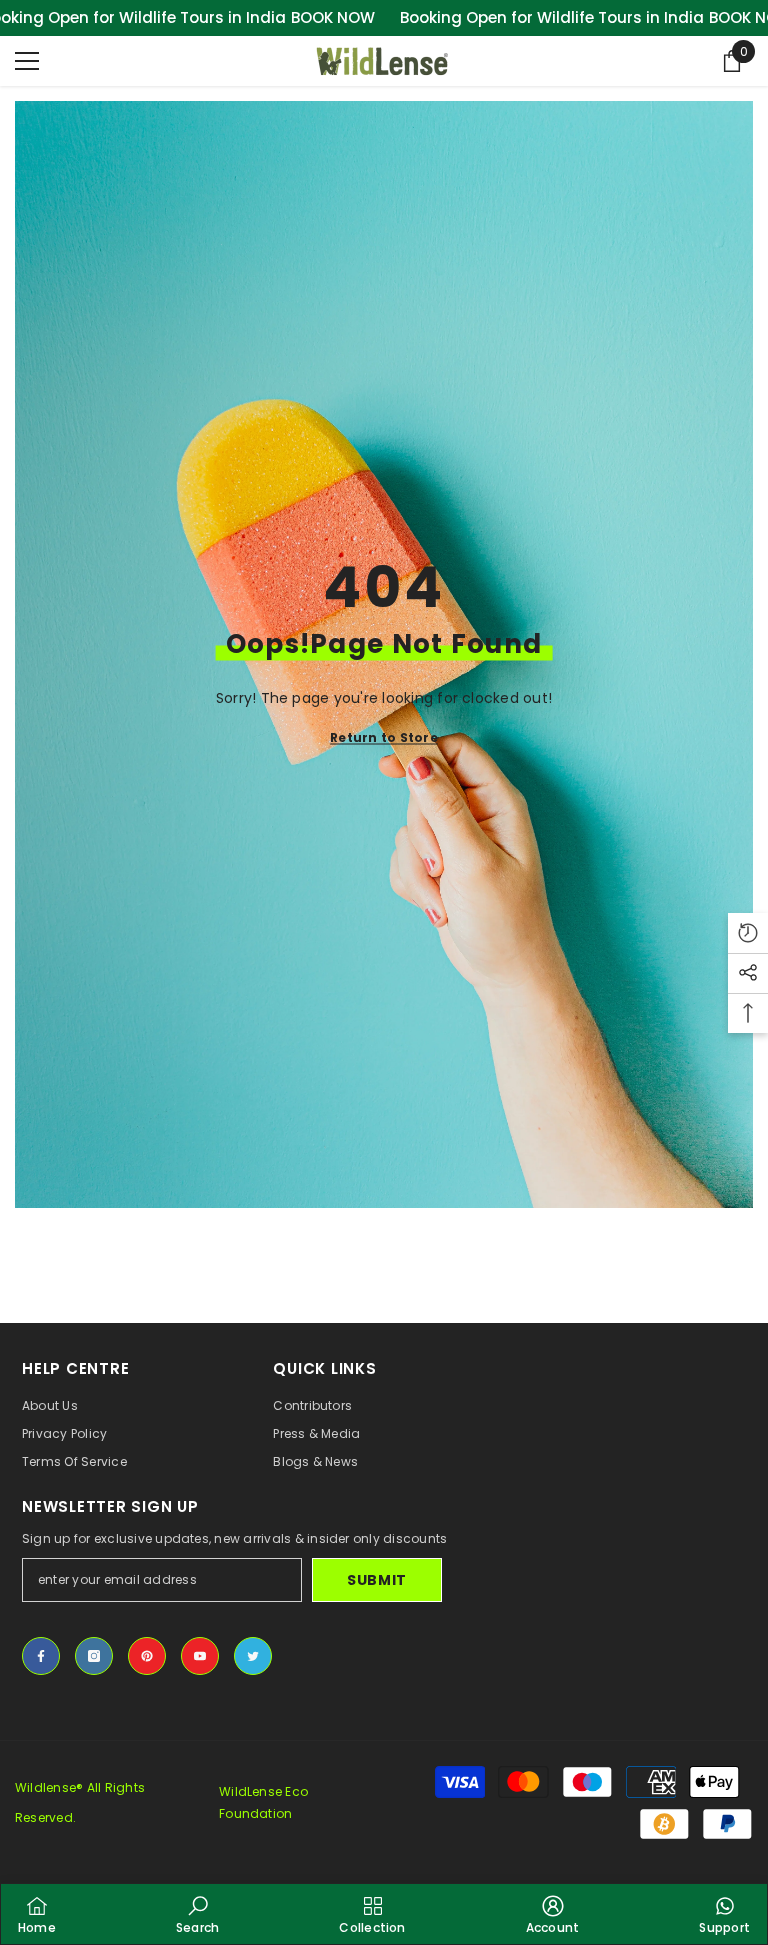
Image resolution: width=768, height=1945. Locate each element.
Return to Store (384, 737)
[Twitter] (253, 1656)
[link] (197, 1914)
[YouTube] (200, 1656)
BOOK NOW (333, 17)
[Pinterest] (147, 1656)
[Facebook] (41, 1656)
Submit (377, 1580)
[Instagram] (94, 1656)
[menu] (27, 61)
